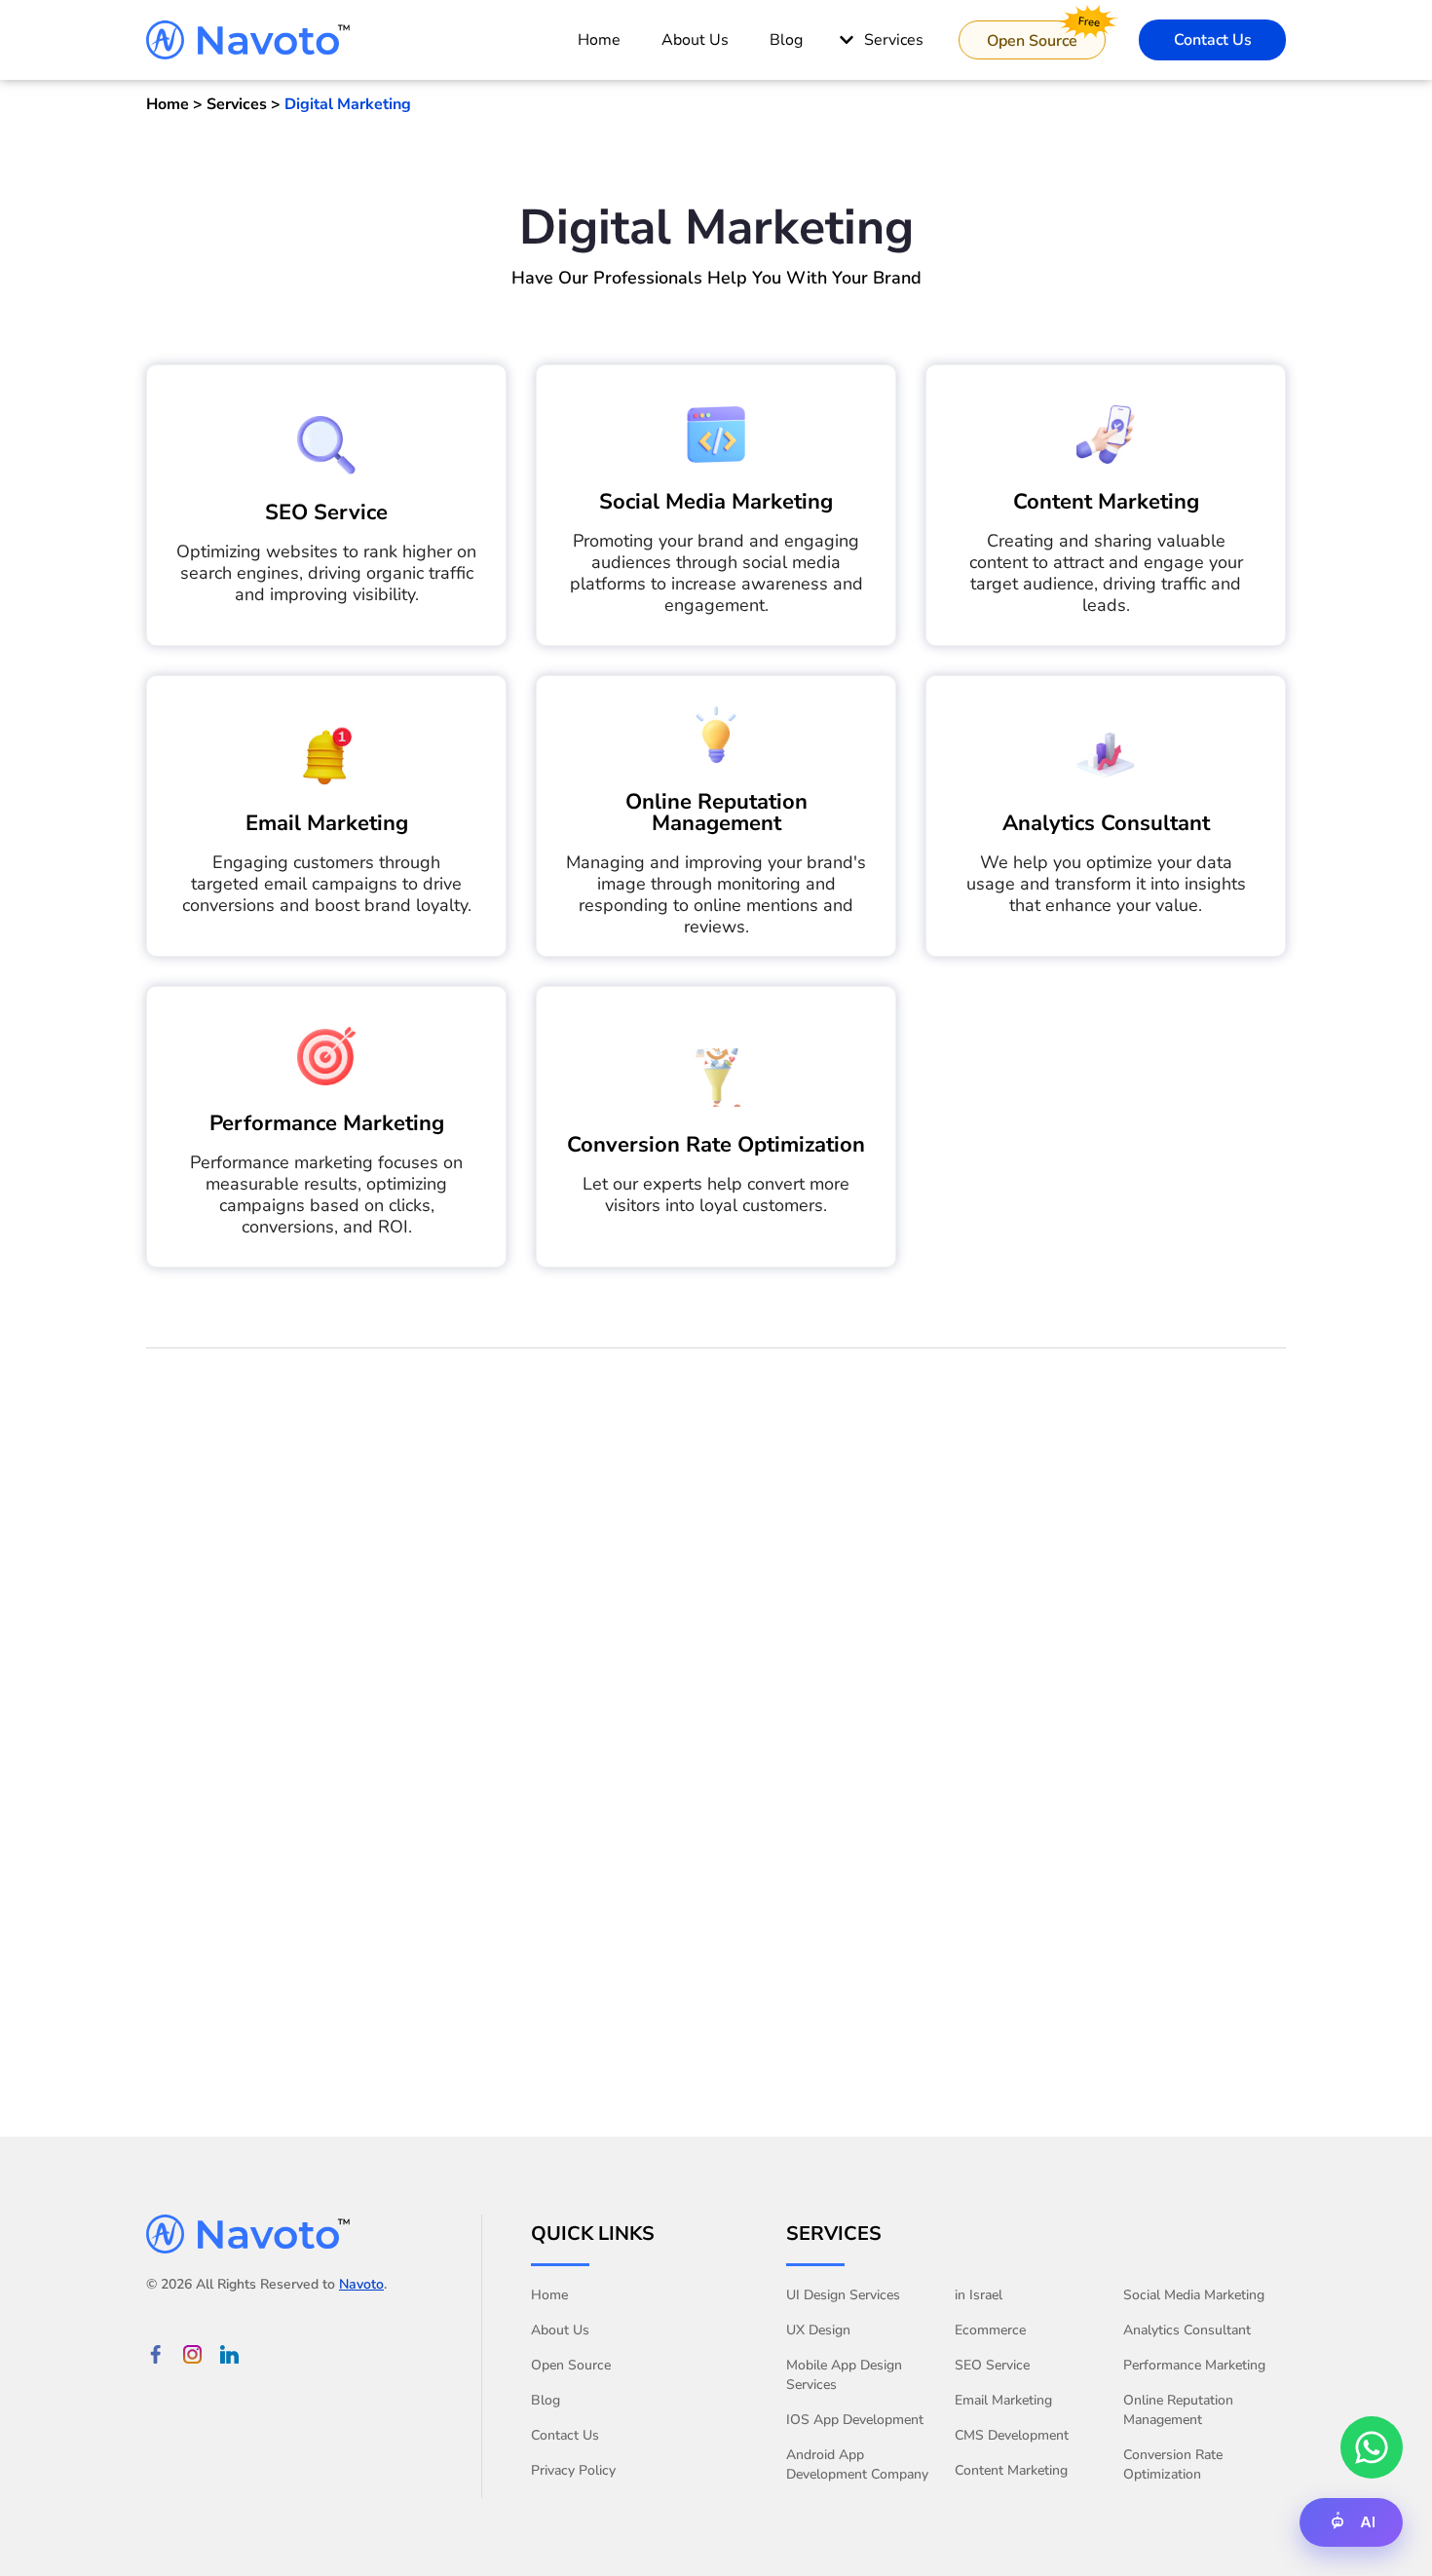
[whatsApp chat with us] (1372, 2447)
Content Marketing (1106, 502)
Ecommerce (990, 2330)
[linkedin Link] (229, 2354)
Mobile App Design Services (844, 2375)
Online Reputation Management (716, 813)
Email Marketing (327, 823)
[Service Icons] (326, 445)
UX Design (818, 2330)
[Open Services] (847, 40)
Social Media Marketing (716, 502)
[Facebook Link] (155, 2354)
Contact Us (565, 2435)
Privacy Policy (573, 2470)
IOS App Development (855, 2420)
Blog (546, 2400)
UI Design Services (843, 2295)
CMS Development (1012, 2435)
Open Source (571, 2365)
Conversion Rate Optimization (716, 1145)
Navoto (361, 2284)
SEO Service (326, 512)
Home (549, 2295)
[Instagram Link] (192, 2354)
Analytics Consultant (1106, 823)
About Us (560, 2330)
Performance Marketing (327, 1123)
